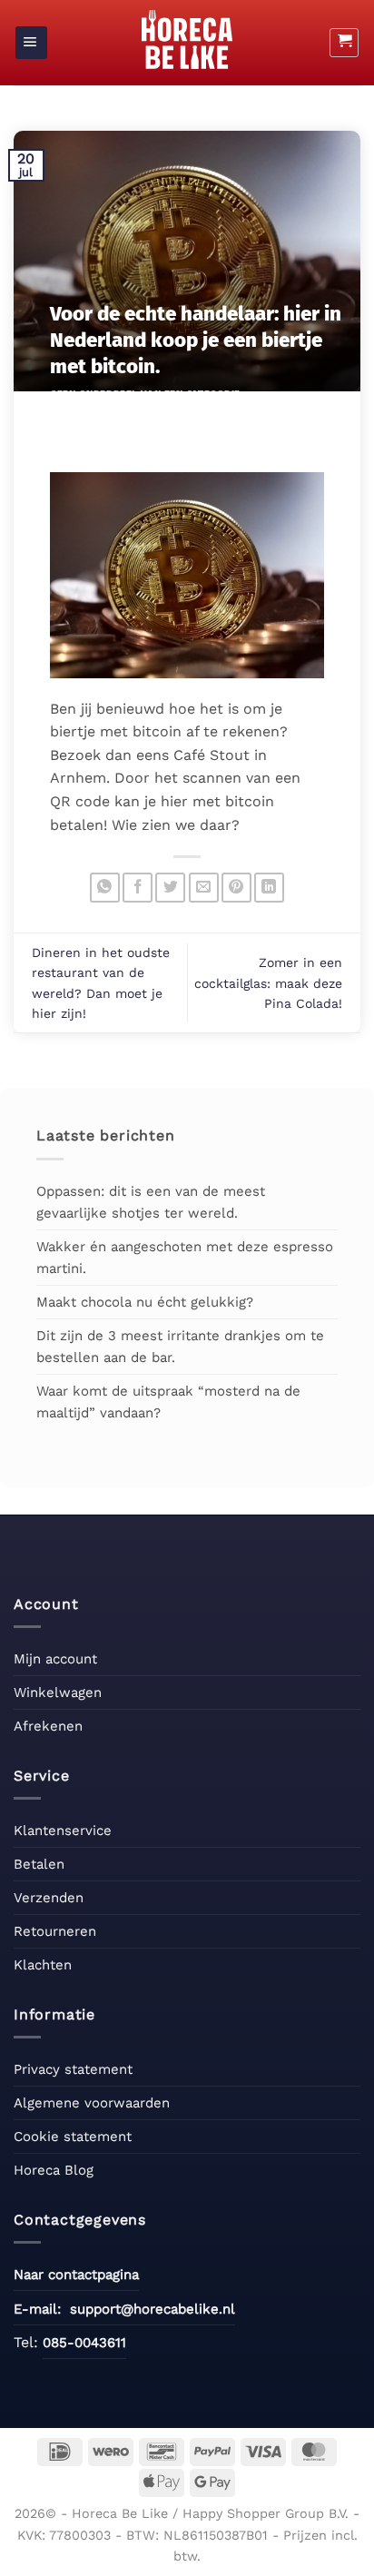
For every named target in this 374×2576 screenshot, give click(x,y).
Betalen (39, 1864)
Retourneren (55, 1931)
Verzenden (49, 1898)
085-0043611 (84, 2343)
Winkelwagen (58, 1693)
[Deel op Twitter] (170, 888)
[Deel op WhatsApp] (105, 888)
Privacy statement (73, 2069)
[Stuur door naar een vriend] (204, 888)
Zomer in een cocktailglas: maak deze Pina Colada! (268, 983)
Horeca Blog (54, 2170)
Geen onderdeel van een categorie (145, 395)
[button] (31, 43)
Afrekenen (48, 1726)
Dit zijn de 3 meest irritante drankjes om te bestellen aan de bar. (180, 1347)
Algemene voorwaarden (92, 2103)
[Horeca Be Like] (187, 39)
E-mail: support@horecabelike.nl (124, 2309)
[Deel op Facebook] (138, 888)
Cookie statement (73, 2137)
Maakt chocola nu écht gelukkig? (145, 1302)
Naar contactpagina (76, 2275)
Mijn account (55, 1659)
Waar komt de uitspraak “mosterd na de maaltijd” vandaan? (168, 1402)
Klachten (43, 1965)
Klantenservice (63, 1831)
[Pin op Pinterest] (236, 888)
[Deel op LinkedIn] (269, 888)
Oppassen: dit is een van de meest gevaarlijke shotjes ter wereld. (151, 1202)
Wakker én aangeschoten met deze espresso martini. (185, 1258)
